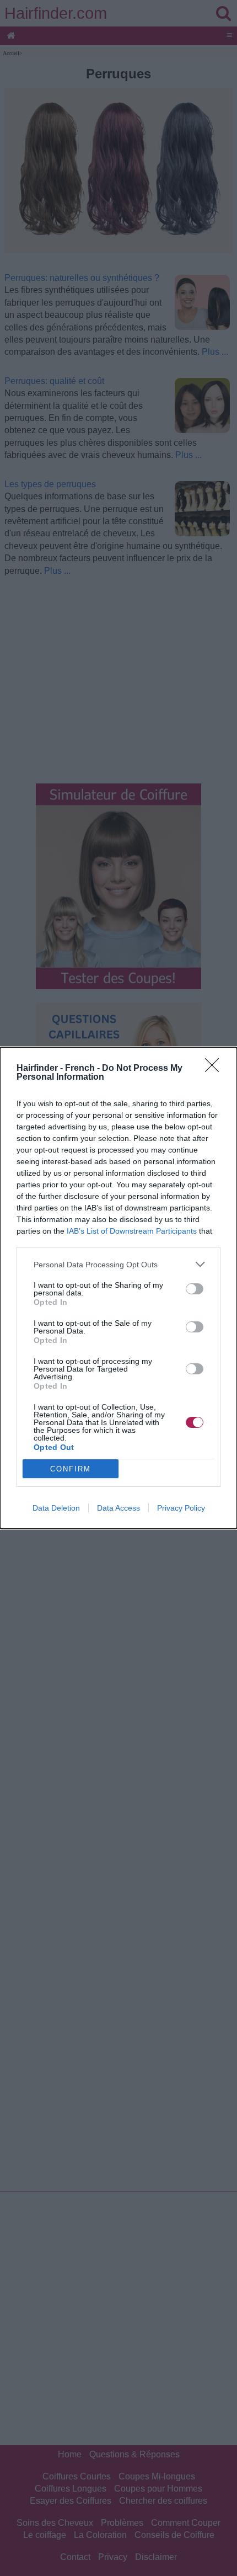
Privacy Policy (181, 1508)
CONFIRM (71, 1469)
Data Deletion (56, 1508)
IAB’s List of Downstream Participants (132, 1231)
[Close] (216, 1069)
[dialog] (118, 1288)
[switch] (195, 1289)
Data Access (118, 1508)
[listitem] (118, 1264)
